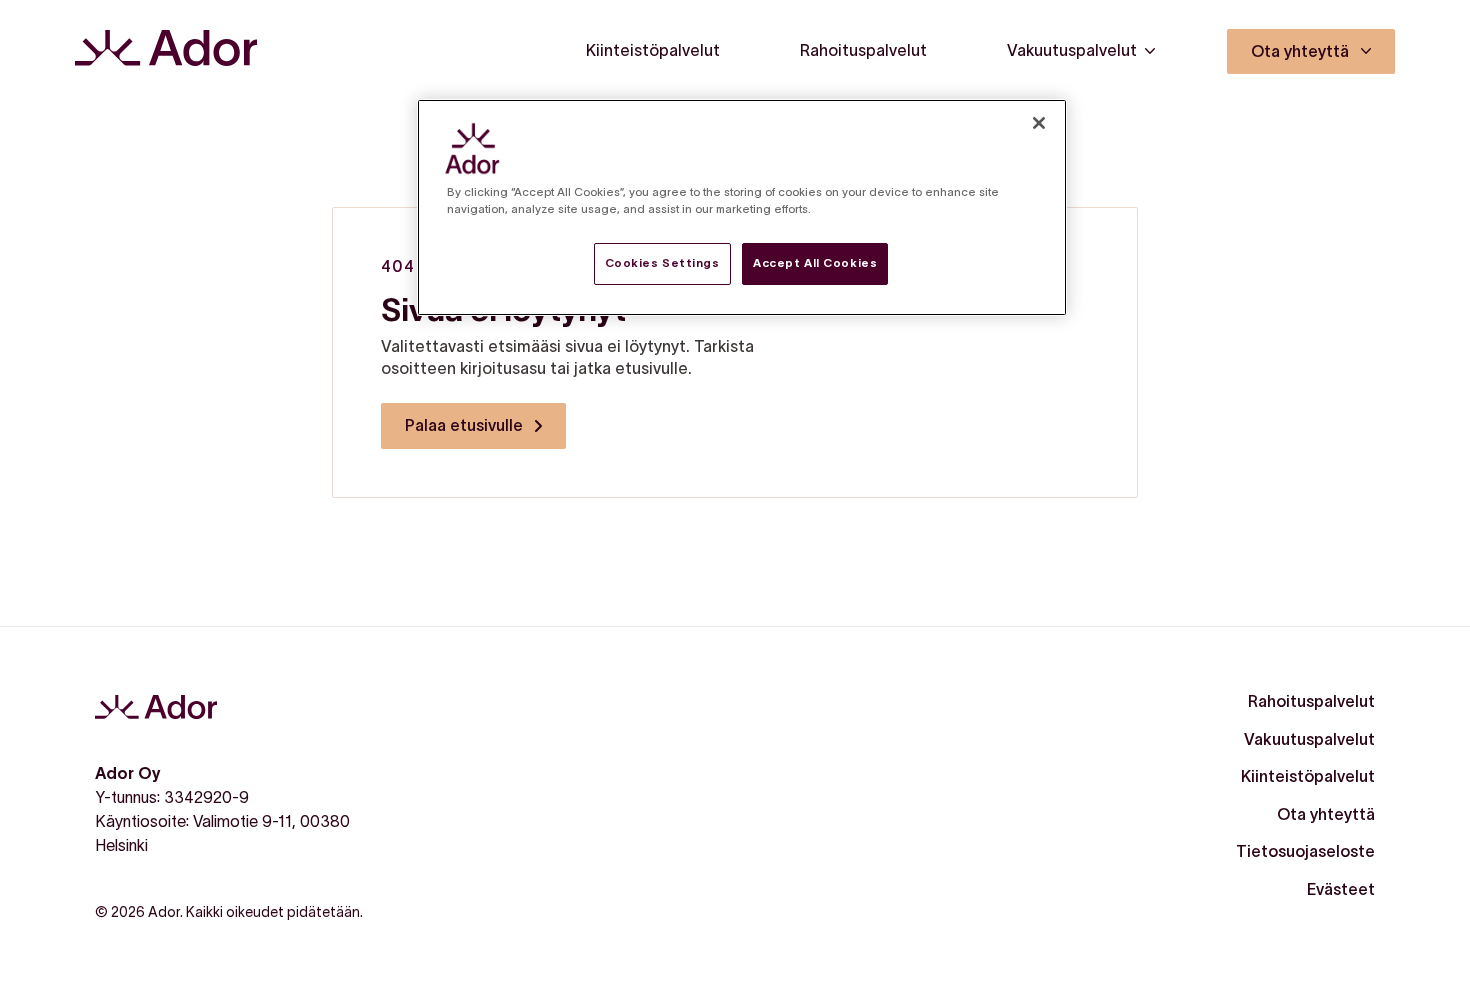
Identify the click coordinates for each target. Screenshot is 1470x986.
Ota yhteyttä (1326, 814)
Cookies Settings (662, 263)
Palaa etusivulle (464, 425)
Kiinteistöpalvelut (1308, 776)
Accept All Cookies (815, 263)
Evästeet (1341, 889)
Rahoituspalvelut (1311, 701)
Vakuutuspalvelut (1309, 739)
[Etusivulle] (166, 51)
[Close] (1039, 123)
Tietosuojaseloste (1305, 851)
